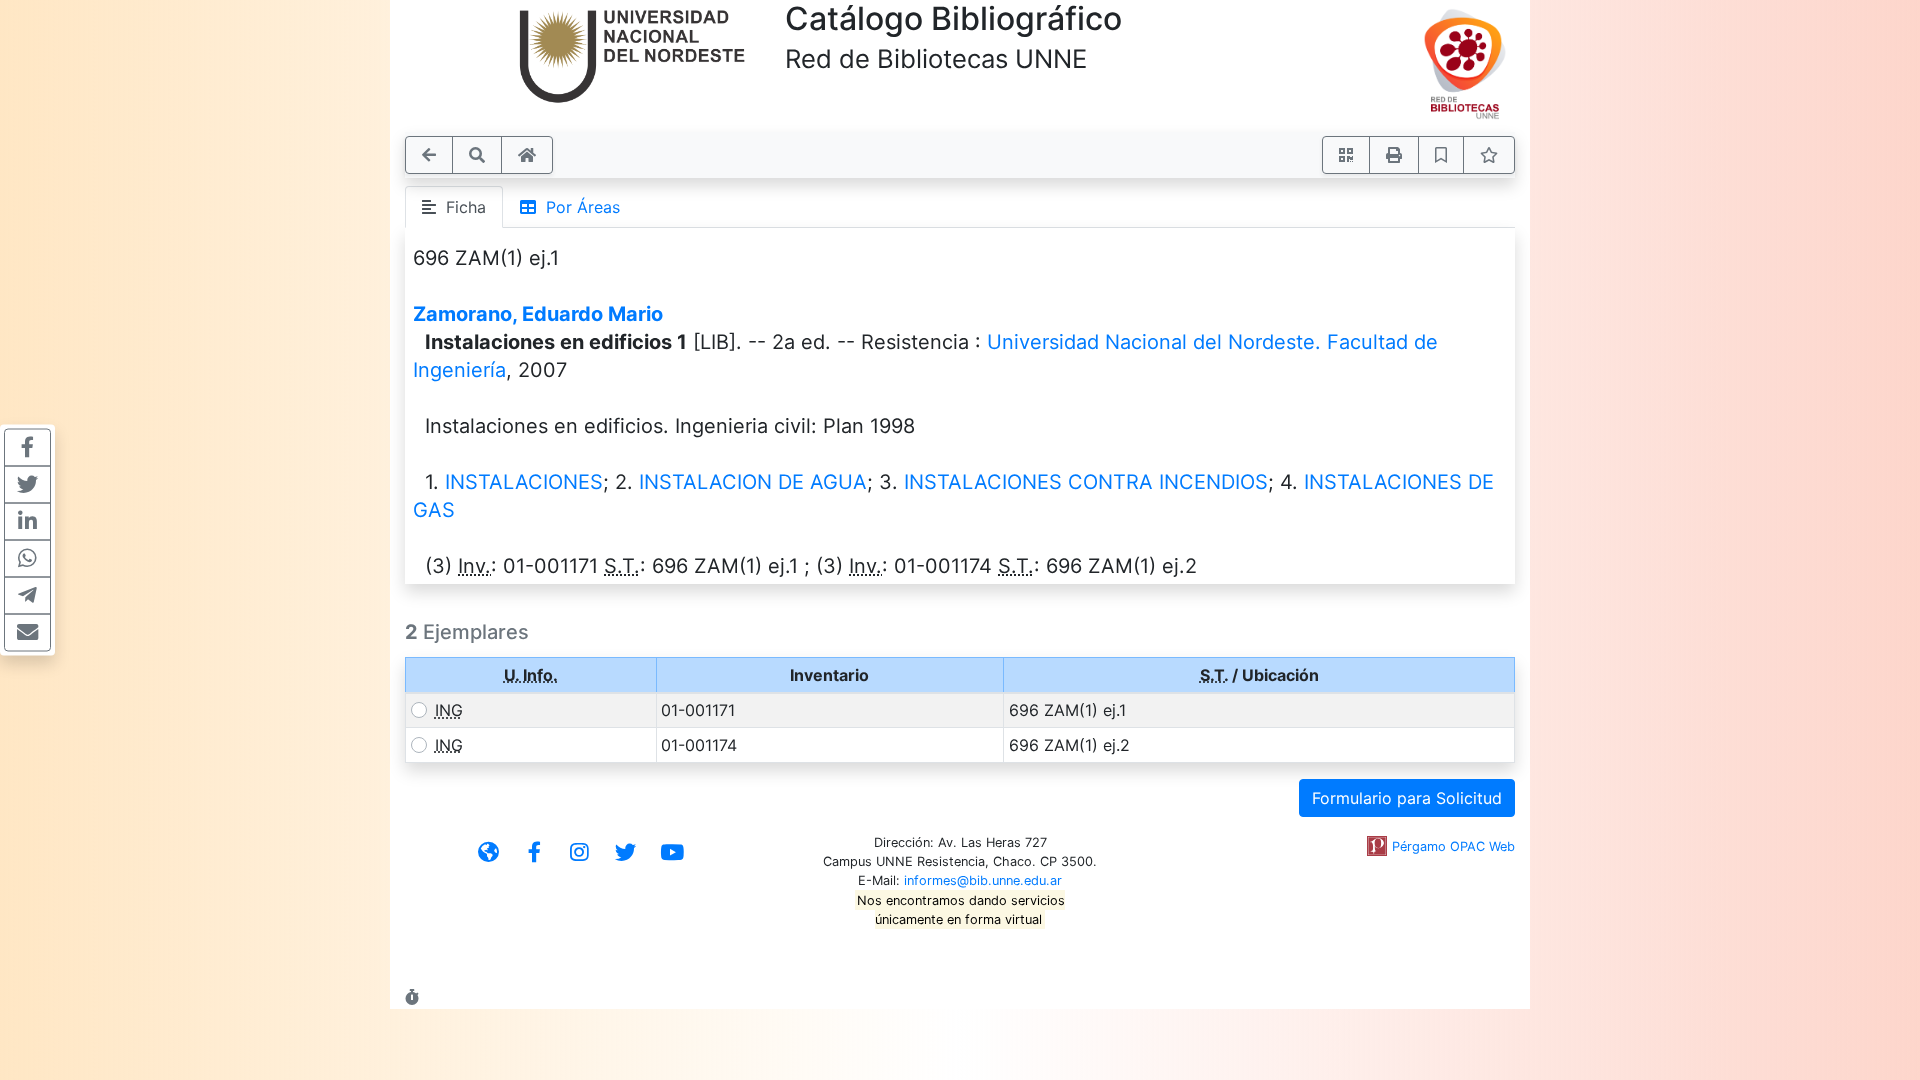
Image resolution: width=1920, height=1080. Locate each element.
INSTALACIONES (524, 482)
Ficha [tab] (461, 207)
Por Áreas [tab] (578, 207)
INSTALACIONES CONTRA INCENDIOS (1086, 482)
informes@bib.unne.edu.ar (983, 880)
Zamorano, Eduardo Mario (538, 314)
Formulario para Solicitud (1407, 798)
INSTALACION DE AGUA (753, 482)
